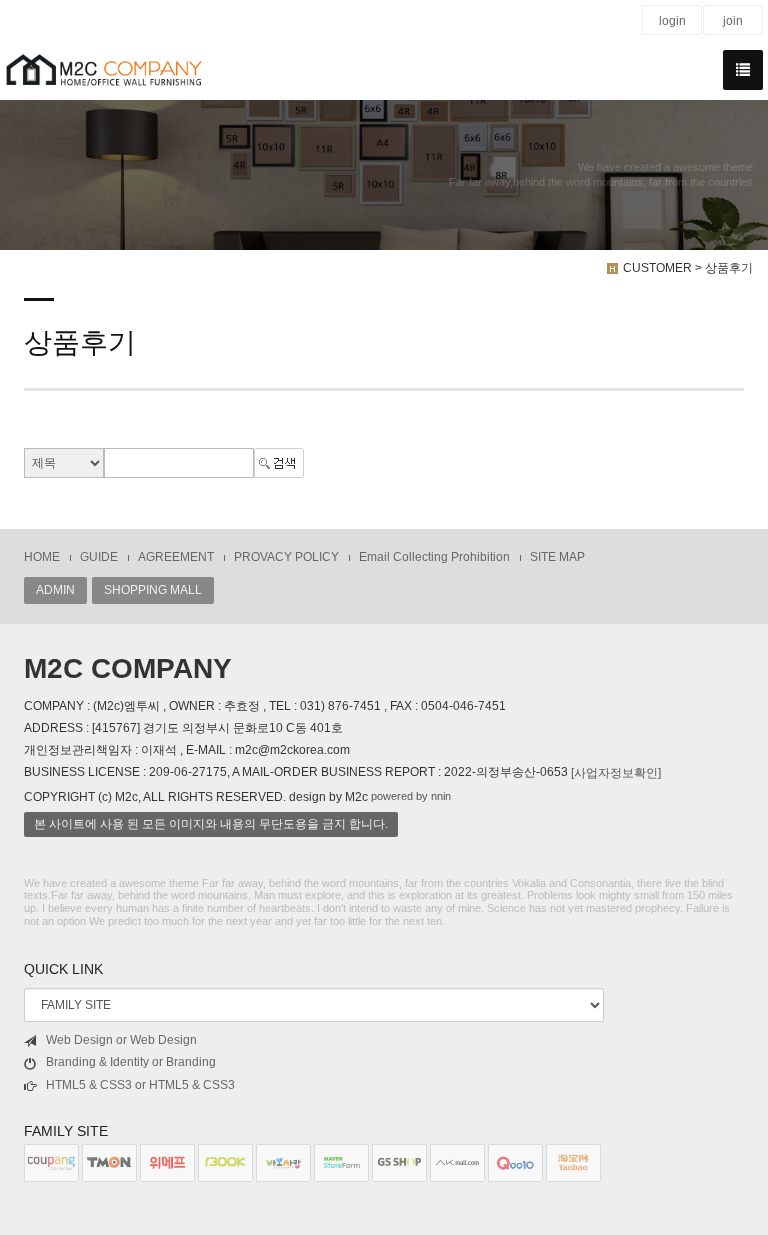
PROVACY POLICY (286, 557)
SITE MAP (557, 557)
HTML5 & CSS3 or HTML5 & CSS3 (140, 1085)
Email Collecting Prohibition (434, 557)
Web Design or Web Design (121, 1040)
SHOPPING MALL (153, 590)
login (672, 21)
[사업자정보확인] (616, 773)
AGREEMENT (176, 557)
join (733, 21)
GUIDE (99, 557)
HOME (42, 557)
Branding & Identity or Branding (131, 1062)
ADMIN (55, 590)
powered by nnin (411, 796)
